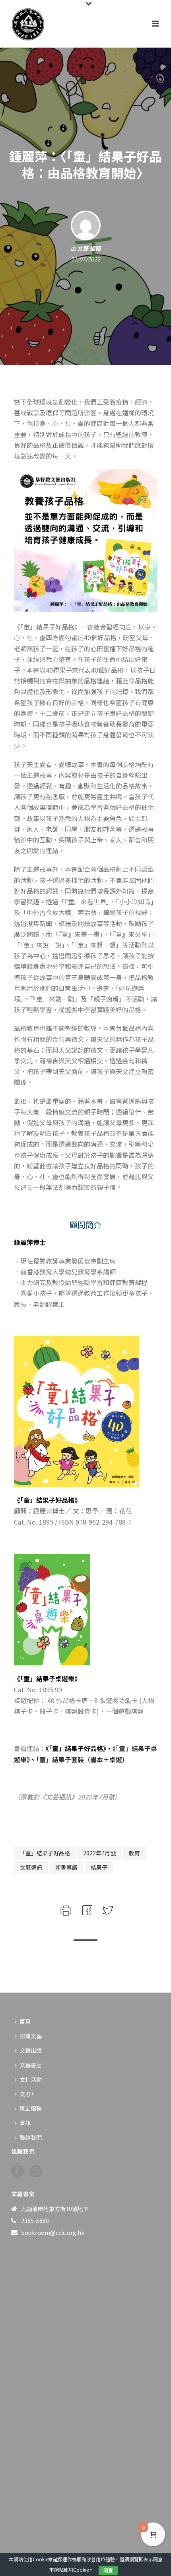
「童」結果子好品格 (45, 1853)
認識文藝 (31, 2036)
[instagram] (36, 2171)
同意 (108, 2570)
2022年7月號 (99, 1853)
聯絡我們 (31, 2137)
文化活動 (31, 2079)
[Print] (65, 1909)
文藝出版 (31, 2050)
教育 (134, 1853)
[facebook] (17, 2171)
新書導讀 (66, 1867)
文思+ (27, 2094)
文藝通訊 (31, 1867)
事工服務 (31, 2108)
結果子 (99, 1867)
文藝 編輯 (89, 248)
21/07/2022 (85, 259)
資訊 (25, 2123)
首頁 (25, 2021)
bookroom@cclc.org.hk (53, 2233)
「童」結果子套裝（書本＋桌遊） (82, 1759)
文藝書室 (31, 2065)
